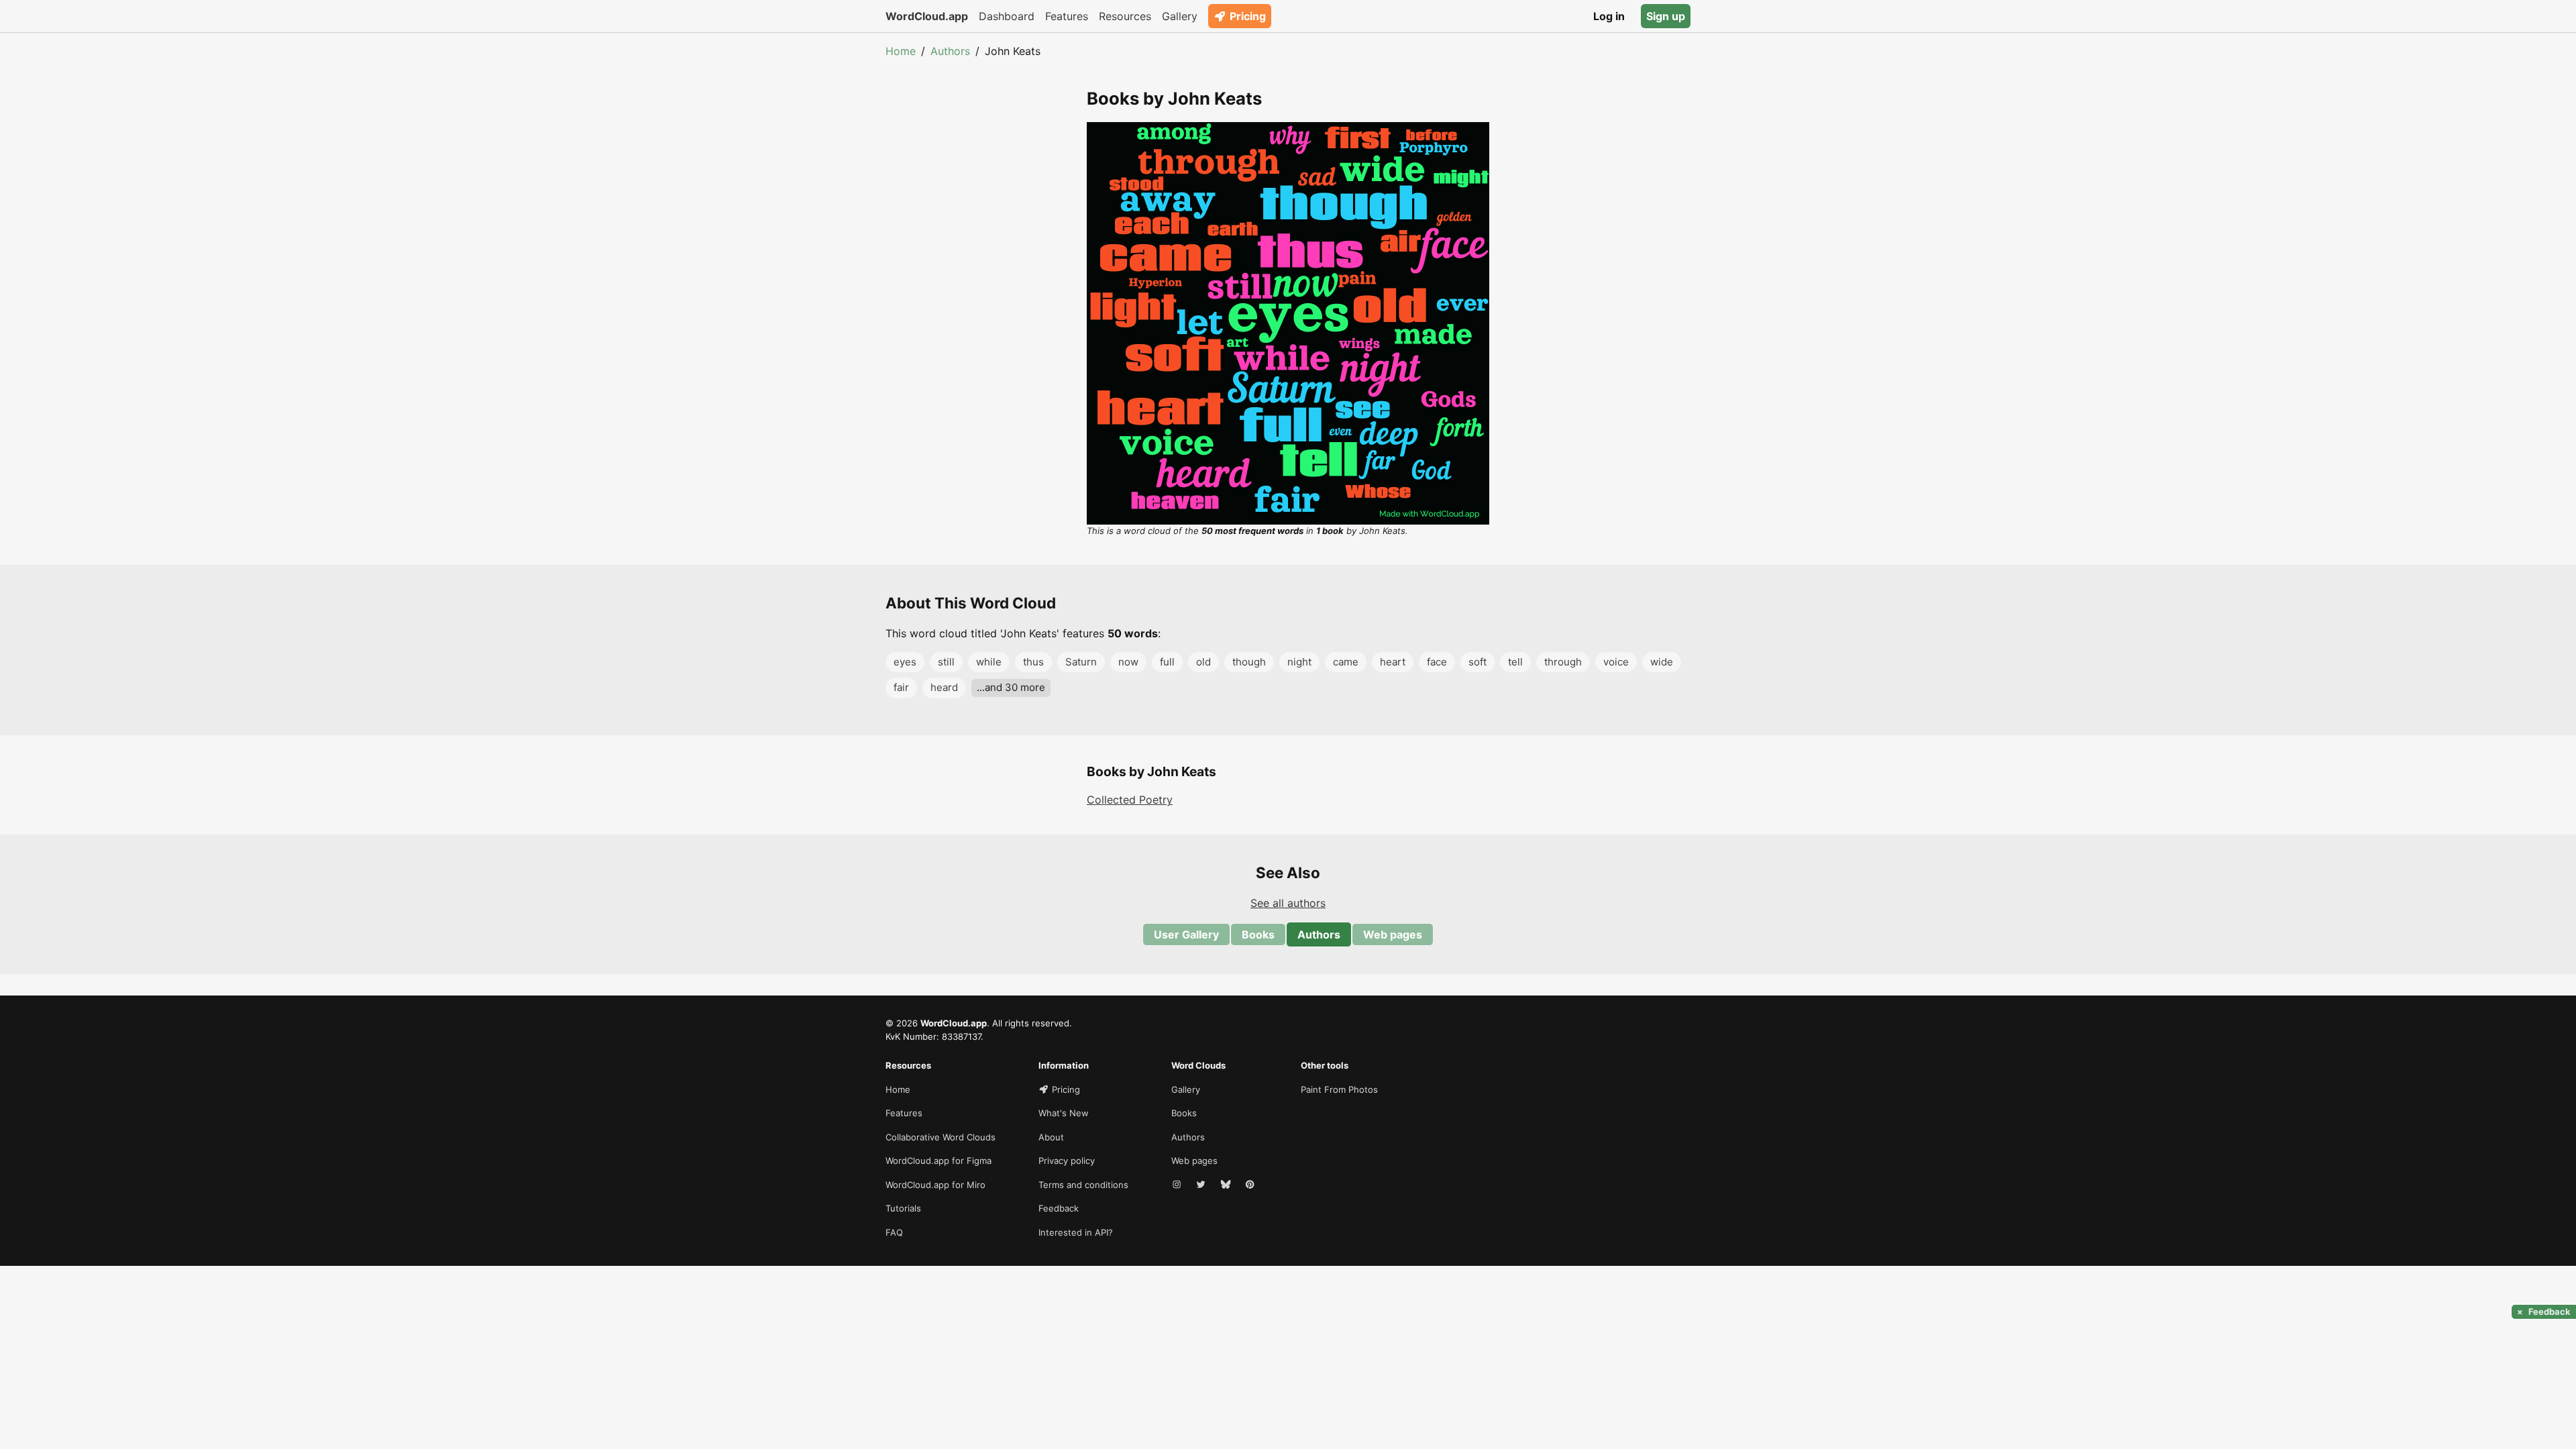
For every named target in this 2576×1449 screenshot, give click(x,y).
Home (901, 51)
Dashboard (1007, 16)
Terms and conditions (1083, 1185)
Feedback (1059, 1208)
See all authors (1288, 903)
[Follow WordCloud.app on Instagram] (1178, 1185)
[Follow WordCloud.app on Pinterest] (1251, 1185)
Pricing (1248, 16)
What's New (1064, 1113)
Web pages (1393, 934)
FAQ (894, 1232)
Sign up (1666, 16)
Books (1258, 934)
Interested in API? (1076, 1232)
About (1051, 1137)
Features (1067, 16)
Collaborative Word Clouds (941, 1137)
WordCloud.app (927, 16)
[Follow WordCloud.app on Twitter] (1202, 1185)
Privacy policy (1067, 1161)
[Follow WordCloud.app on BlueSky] (1227, 1185)
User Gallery (1186, 934)
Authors (950, 51)
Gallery (1180, 16)
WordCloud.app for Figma (938, 1161)
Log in (1609, 16)
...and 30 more (1011, 687)
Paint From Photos (1339, 1089)
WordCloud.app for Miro (935, 1185)
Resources (1125, 16)
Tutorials (903, 1208)
